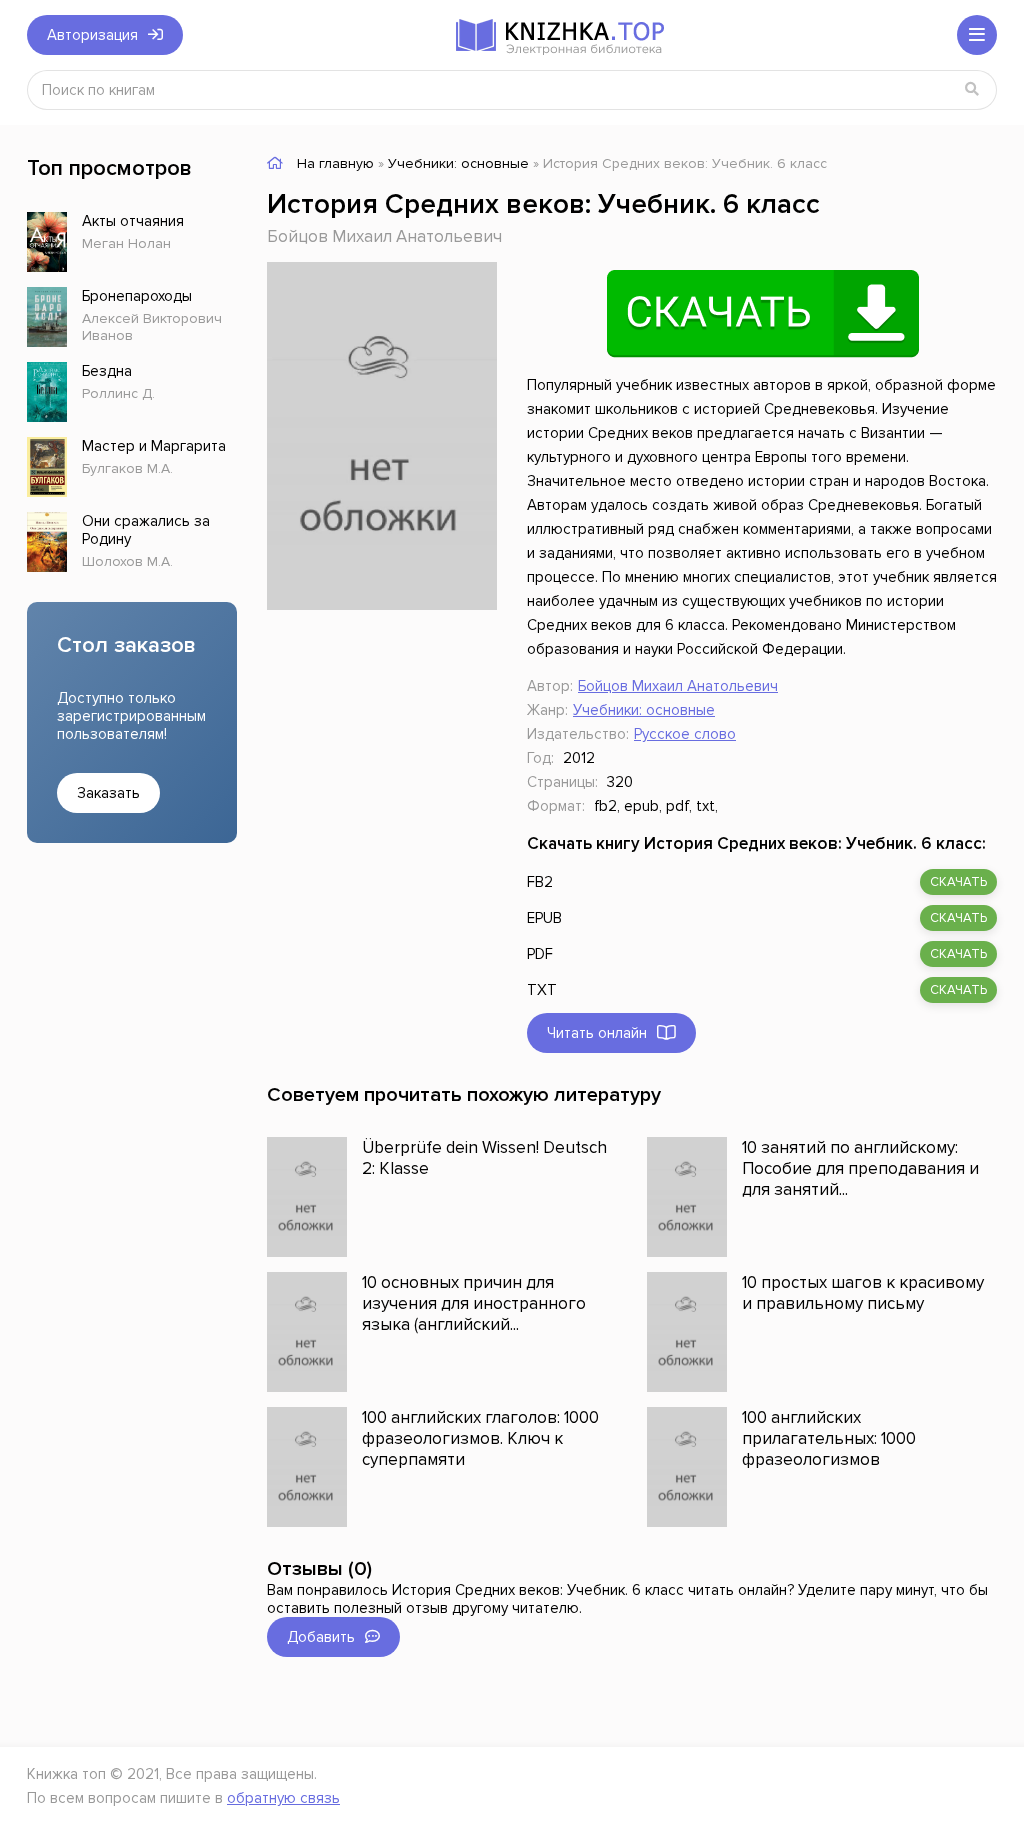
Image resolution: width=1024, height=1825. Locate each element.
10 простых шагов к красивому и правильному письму (863, 1293)
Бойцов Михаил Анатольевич (384, 236)
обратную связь (283, 1798)
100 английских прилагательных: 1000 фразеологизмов (829, 1438)
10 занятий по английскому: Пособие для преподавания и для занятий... (860, 1168)
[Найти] (972, 90)
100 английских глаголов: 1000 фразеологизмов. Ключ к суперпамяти (480, 1438)
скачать (958, 882)
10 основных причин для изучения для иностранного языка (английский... (474, 1303)
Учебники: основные (644, 710)
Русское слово (685, 734)
